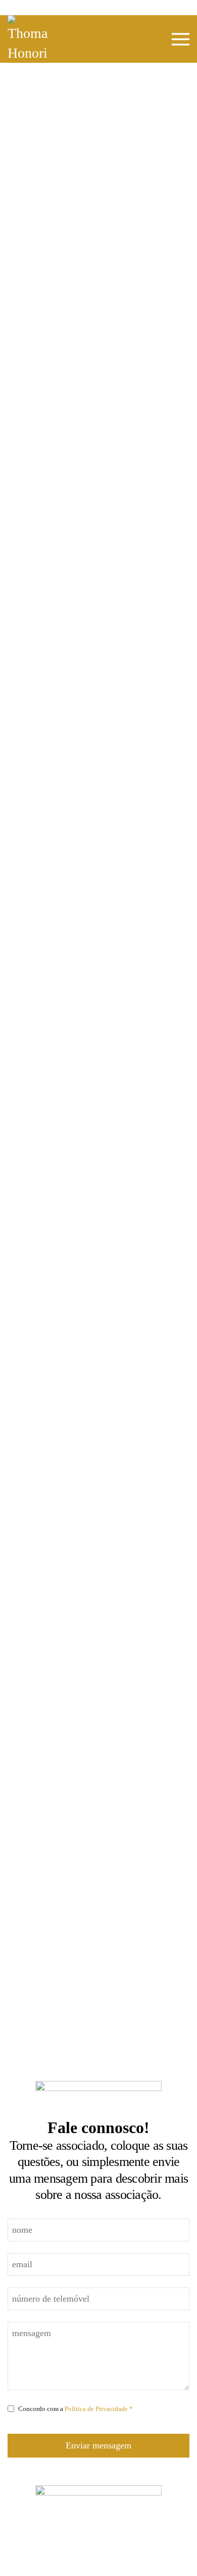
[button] (181, 39)
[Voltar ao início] (28, 39)
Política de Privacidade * (99, 2409)
